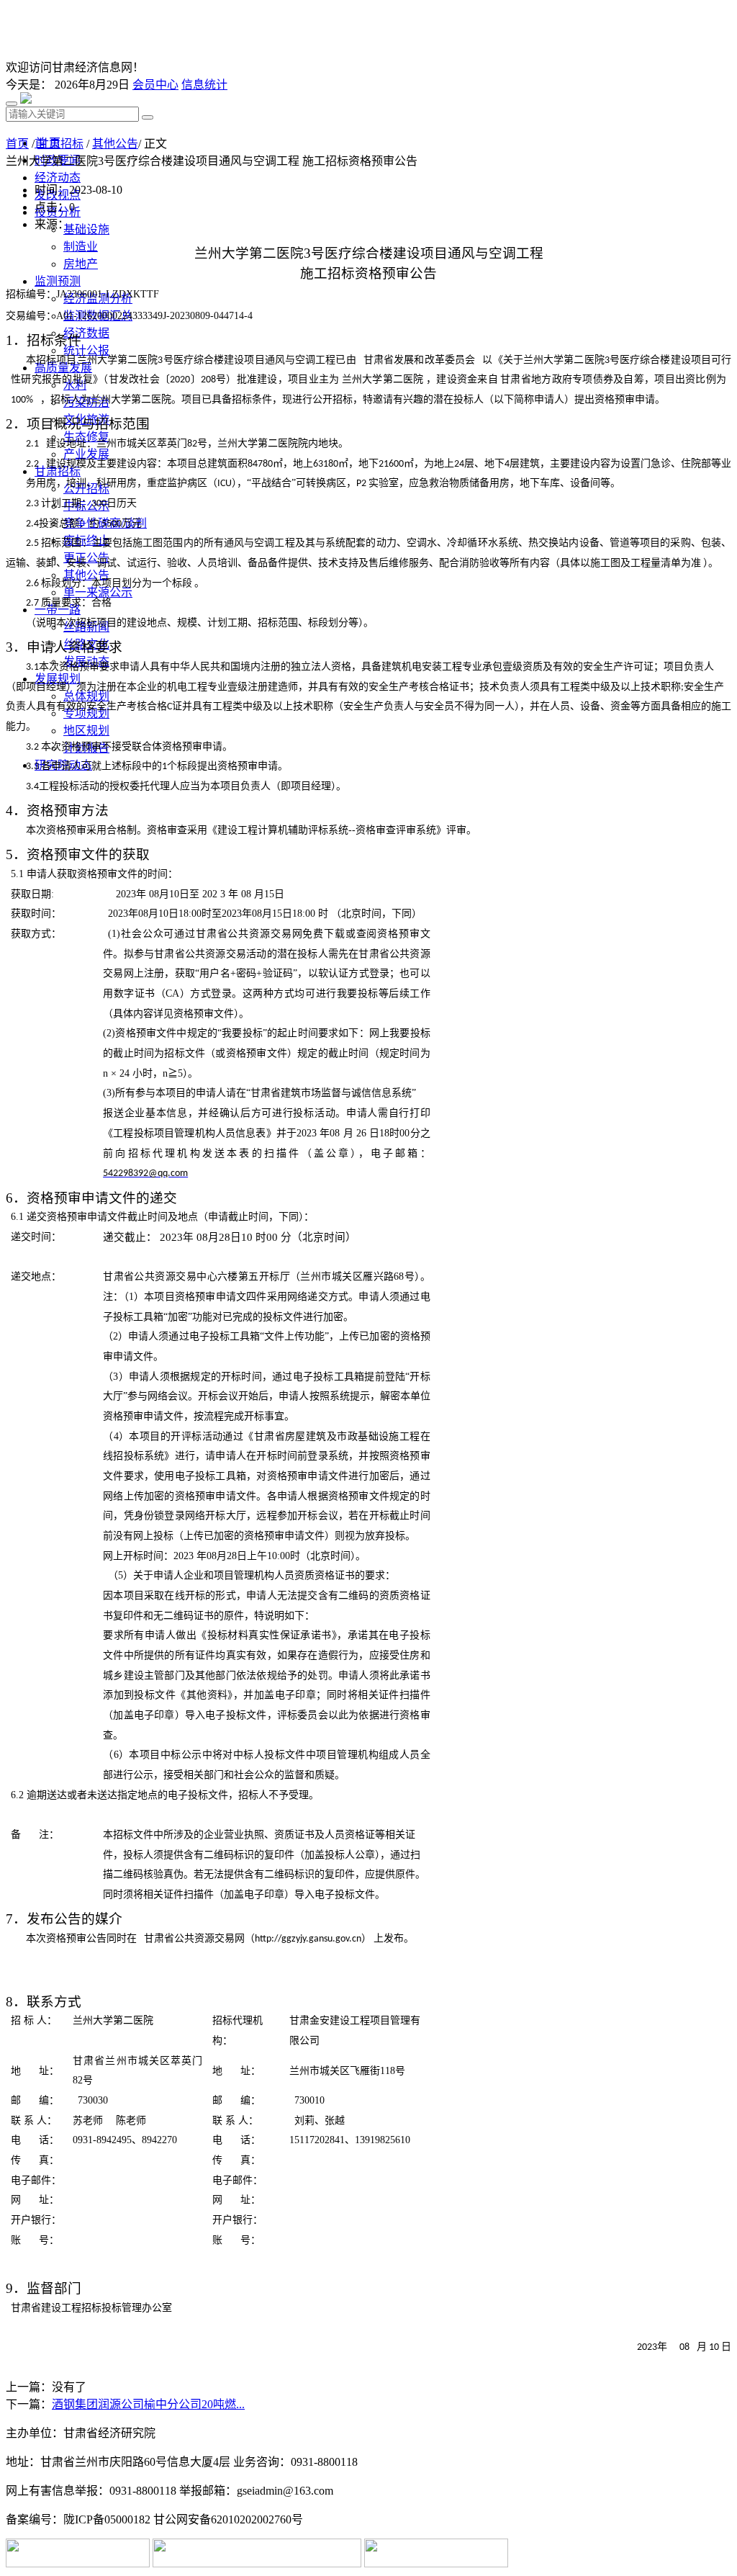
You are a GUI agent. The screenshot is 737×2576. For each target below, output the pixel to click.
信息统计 (204, 85)
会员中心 (155, 85)
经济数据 (86, 333)
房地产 (81, 264)
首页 (17, 144)
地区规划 (86, 731)
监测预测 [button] (58, 281)
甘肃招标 (60, 144)
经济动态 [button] (58, 178)
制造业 (81, 247)
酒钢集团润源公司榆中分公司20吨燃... (148, 2404)
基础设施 (86, 229)
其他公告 (115, 144)
